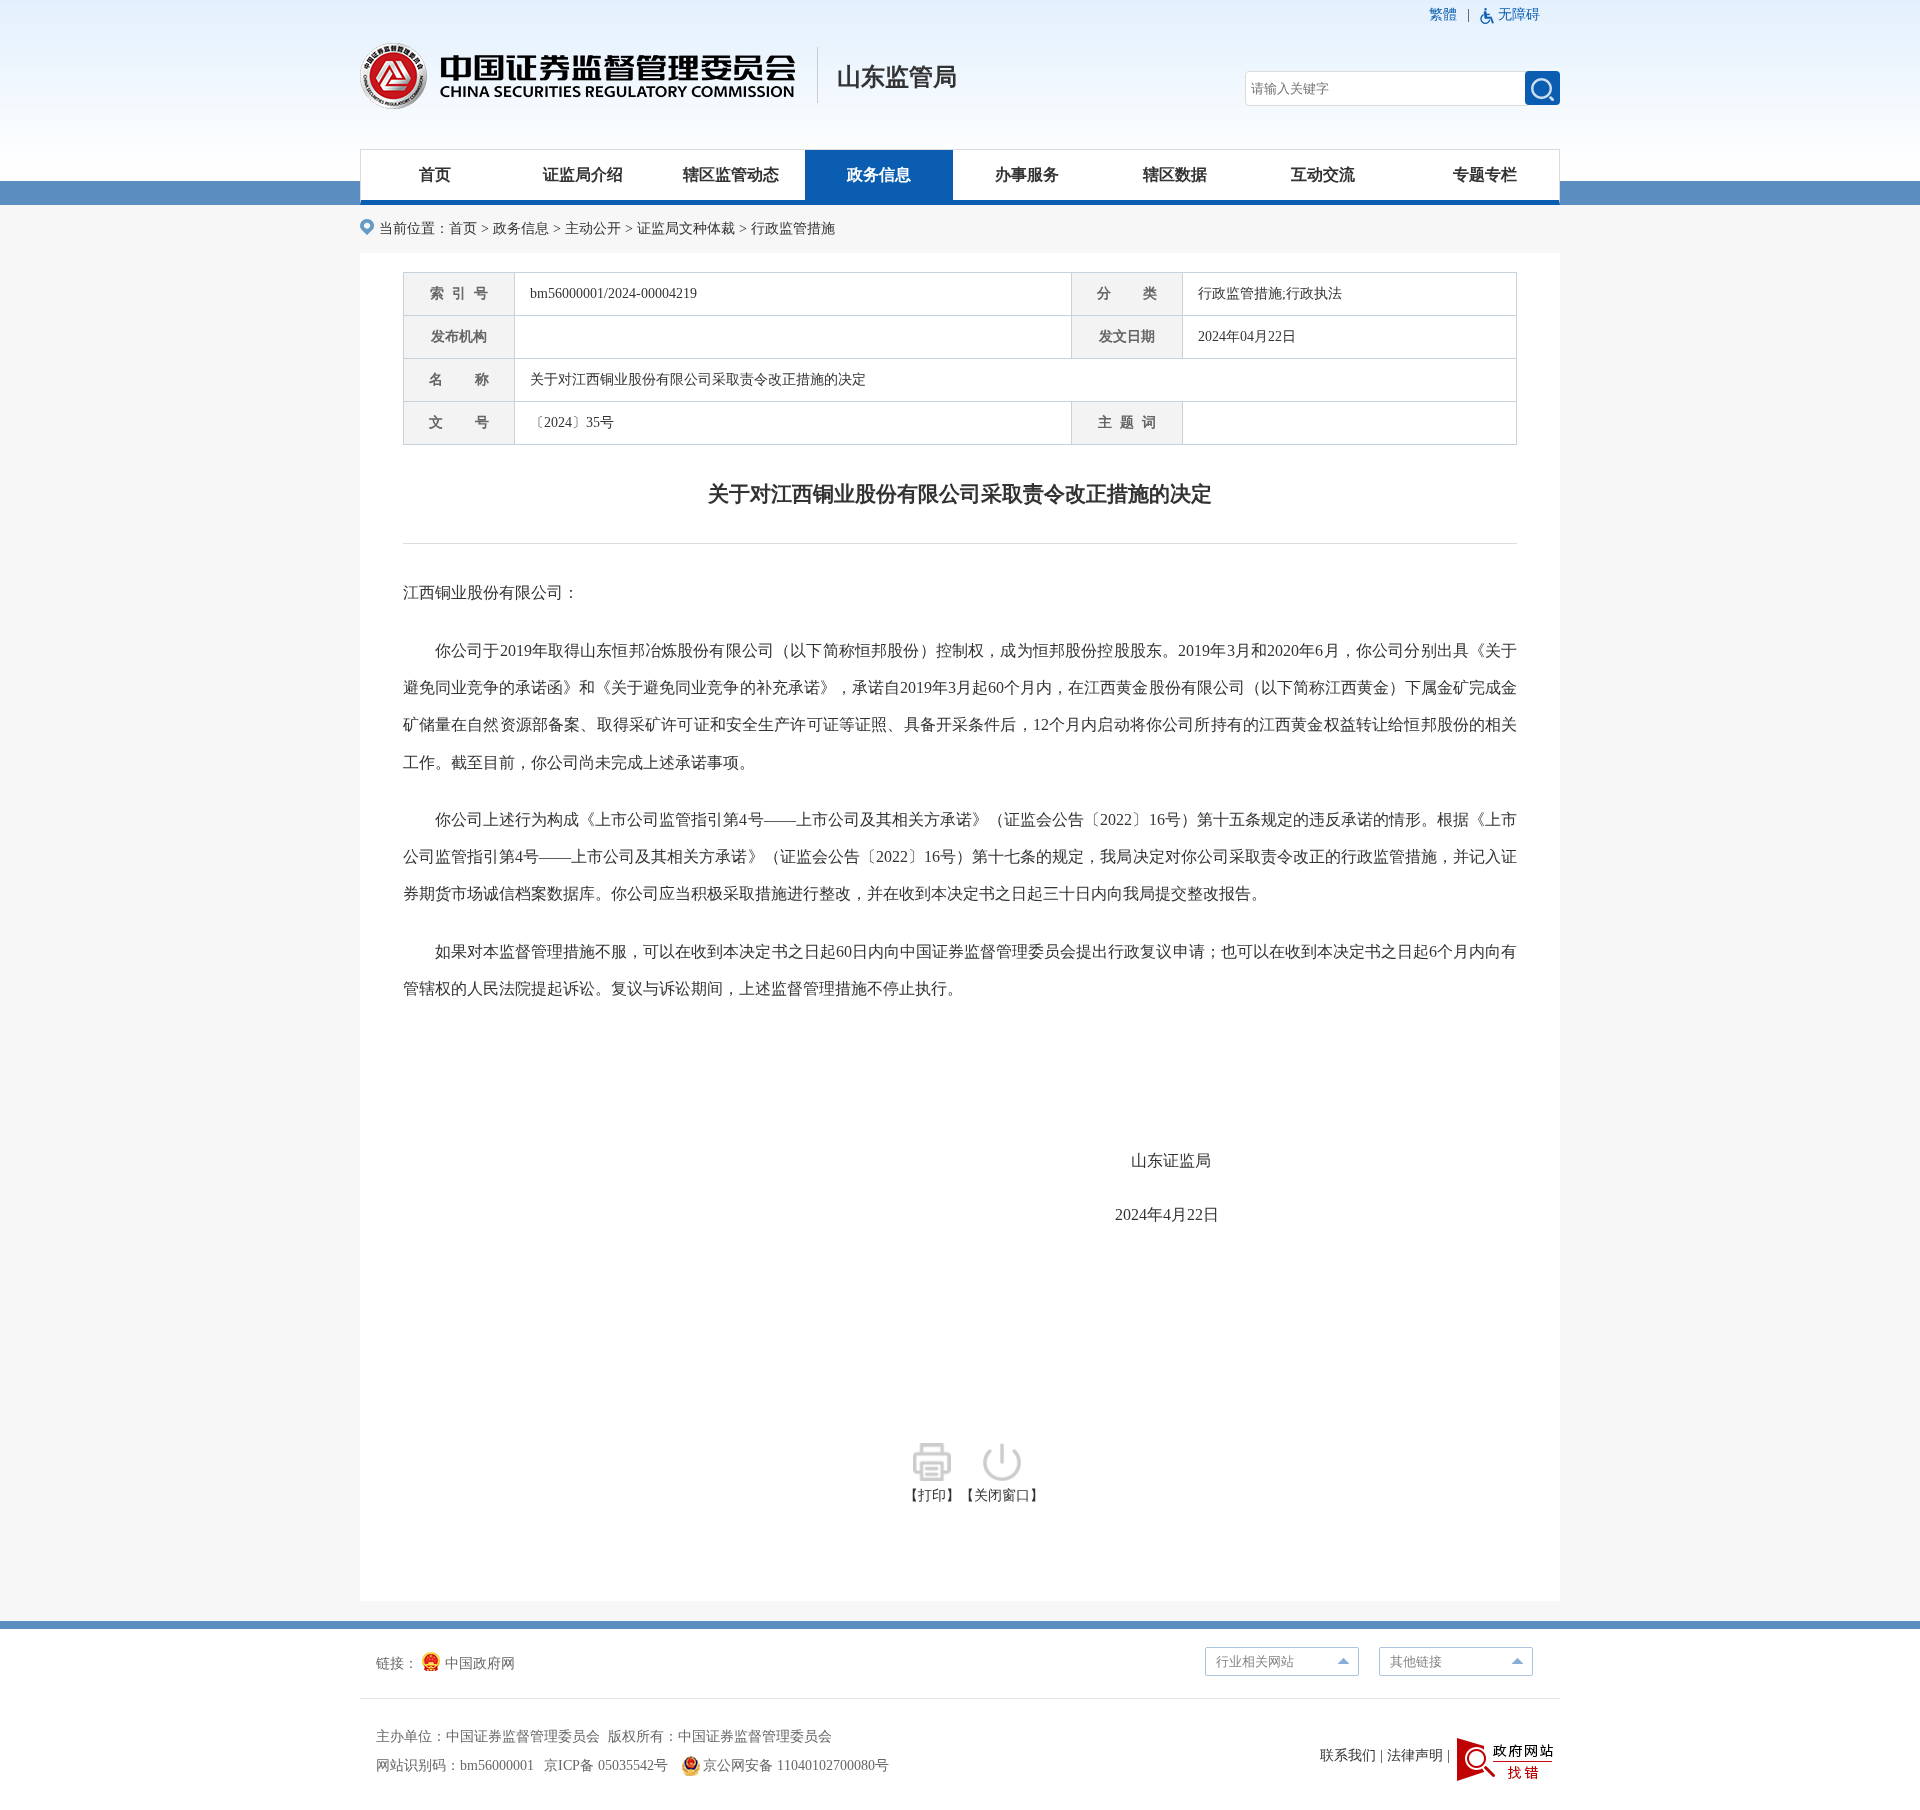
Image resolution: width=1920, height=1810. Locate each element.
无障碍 (1519, 14)
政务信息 (879, 174)
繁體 (1443, 14)
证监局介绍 (583, 174)
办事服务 (1027, 174)
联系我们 (1348, 1755)
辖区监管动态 (731, 174)
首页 (435, 174)
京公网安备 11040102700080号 (796, 1765)
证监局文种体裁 (686, 228)
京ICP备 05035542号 (606, 1765)
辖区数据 (1175, 174)
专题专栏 (1485, 174)
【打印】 (932, 1495)
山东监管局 (897, 77)
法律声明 (1415, 1755)
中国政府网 (480, 1663)
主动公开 (593, 228)
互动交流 (1323, 174)
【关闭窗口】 (1002, 1495)
